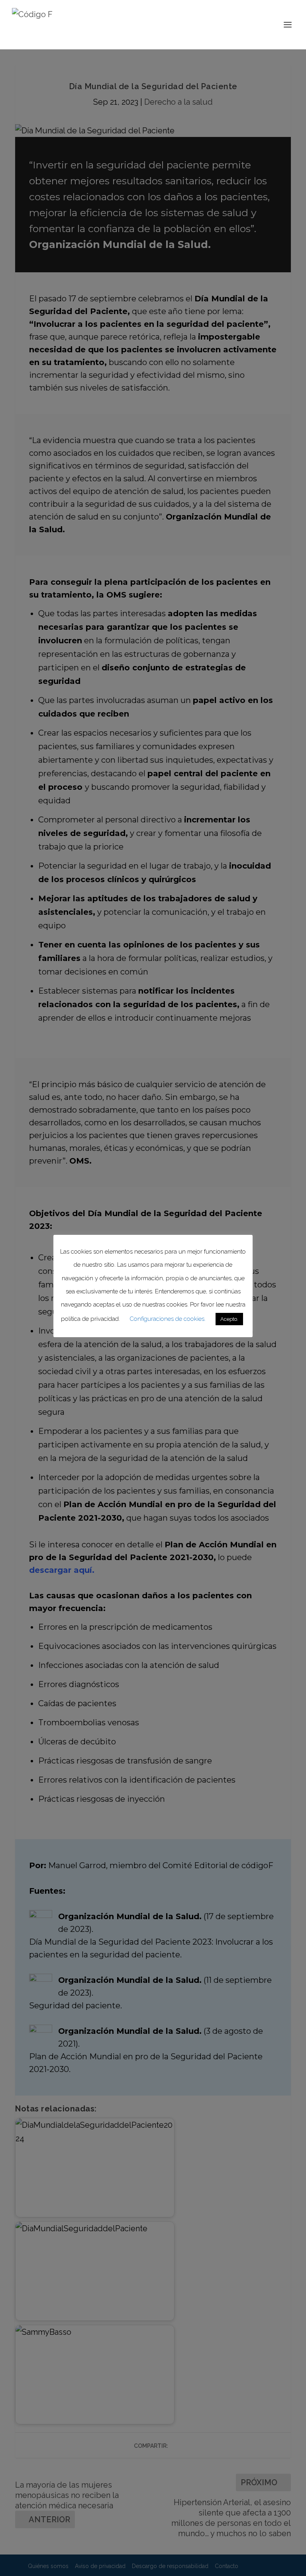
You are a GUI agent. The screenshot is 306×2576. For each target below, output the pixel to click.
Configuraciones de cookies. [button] (168, 1319)
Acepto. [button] (229, 1319)
